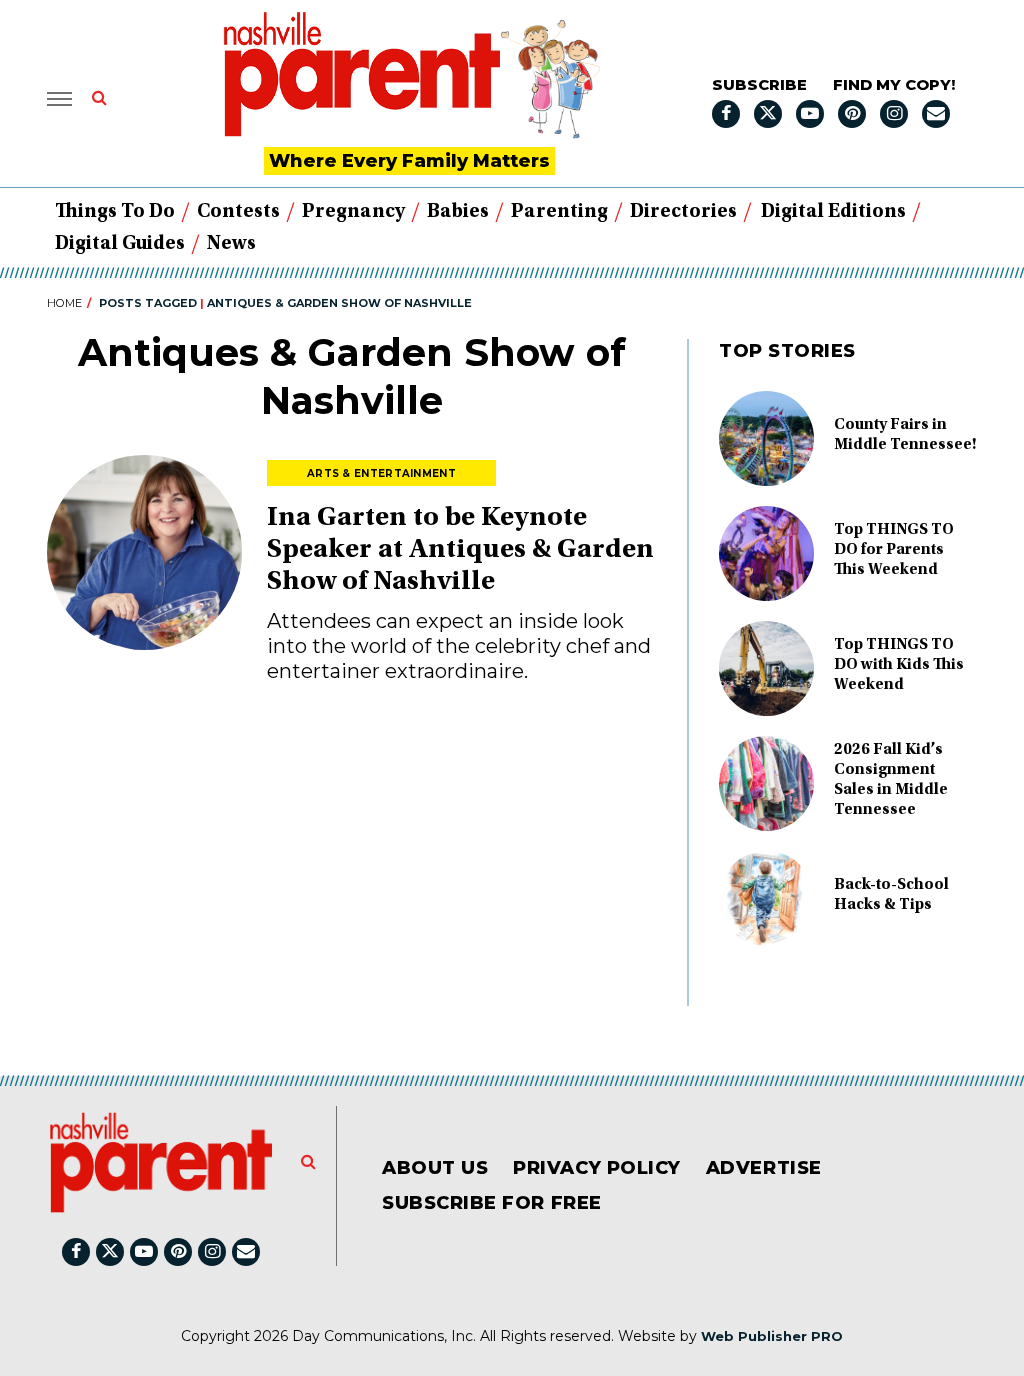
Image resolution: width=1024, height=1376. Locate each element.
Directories (683, 212)
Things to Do (115, 212)
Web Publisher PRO (772, 1336)
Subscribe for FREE (492, 1203)
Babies (458, 212)
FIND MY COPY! (894, 84)
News (231, 244)
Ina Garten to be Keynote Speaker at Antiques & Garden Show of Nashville (460, 551)
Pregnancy (353, 212)
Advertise (764, 1168)
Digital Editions (833, 212)
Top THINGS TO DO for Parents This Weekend (894, 550)
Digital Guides (120, 244)
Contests (238, 212)
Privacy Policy (597, 1168)
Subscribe (759, 84)
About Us (435, 1168)
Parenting (559, 212)
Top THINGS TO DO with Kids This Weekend (899, 665)
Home (64, 303)
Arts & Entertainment (381, 473)
